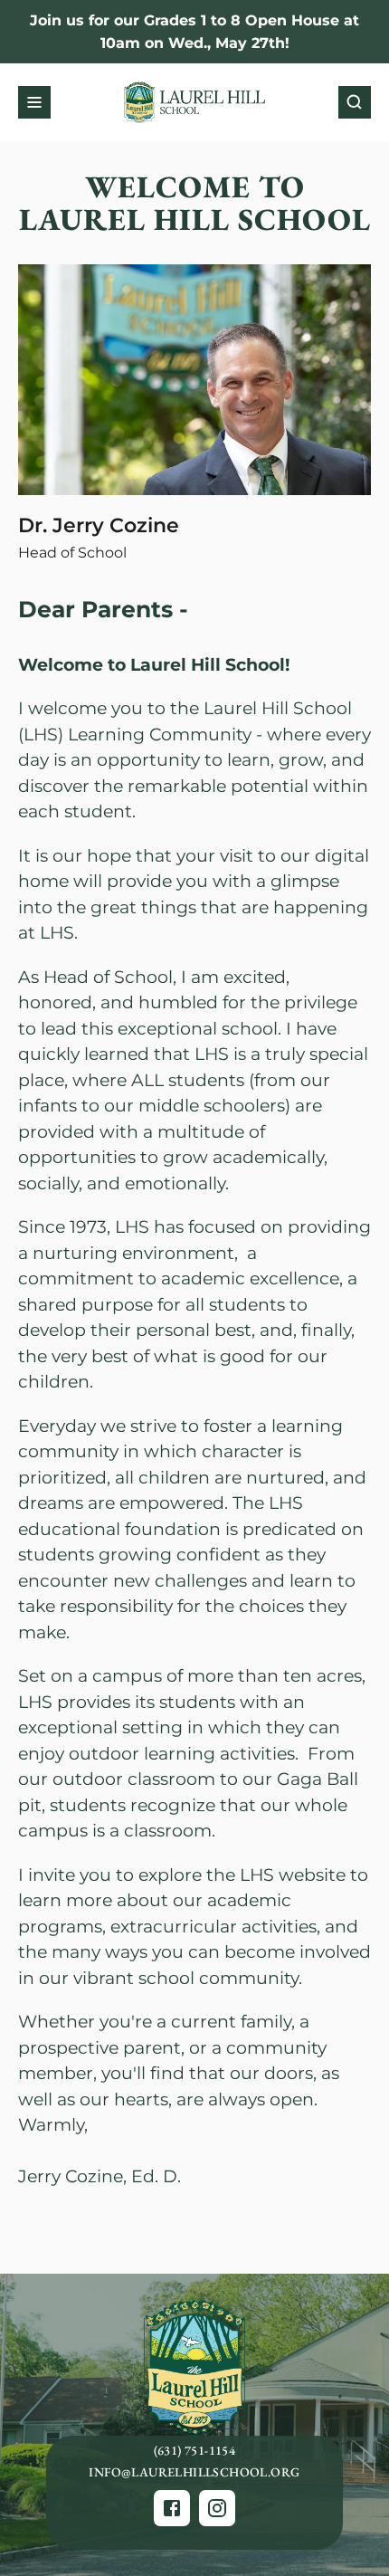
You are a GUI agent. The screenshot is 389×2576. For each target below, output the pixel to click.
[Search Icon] (355, 102)
